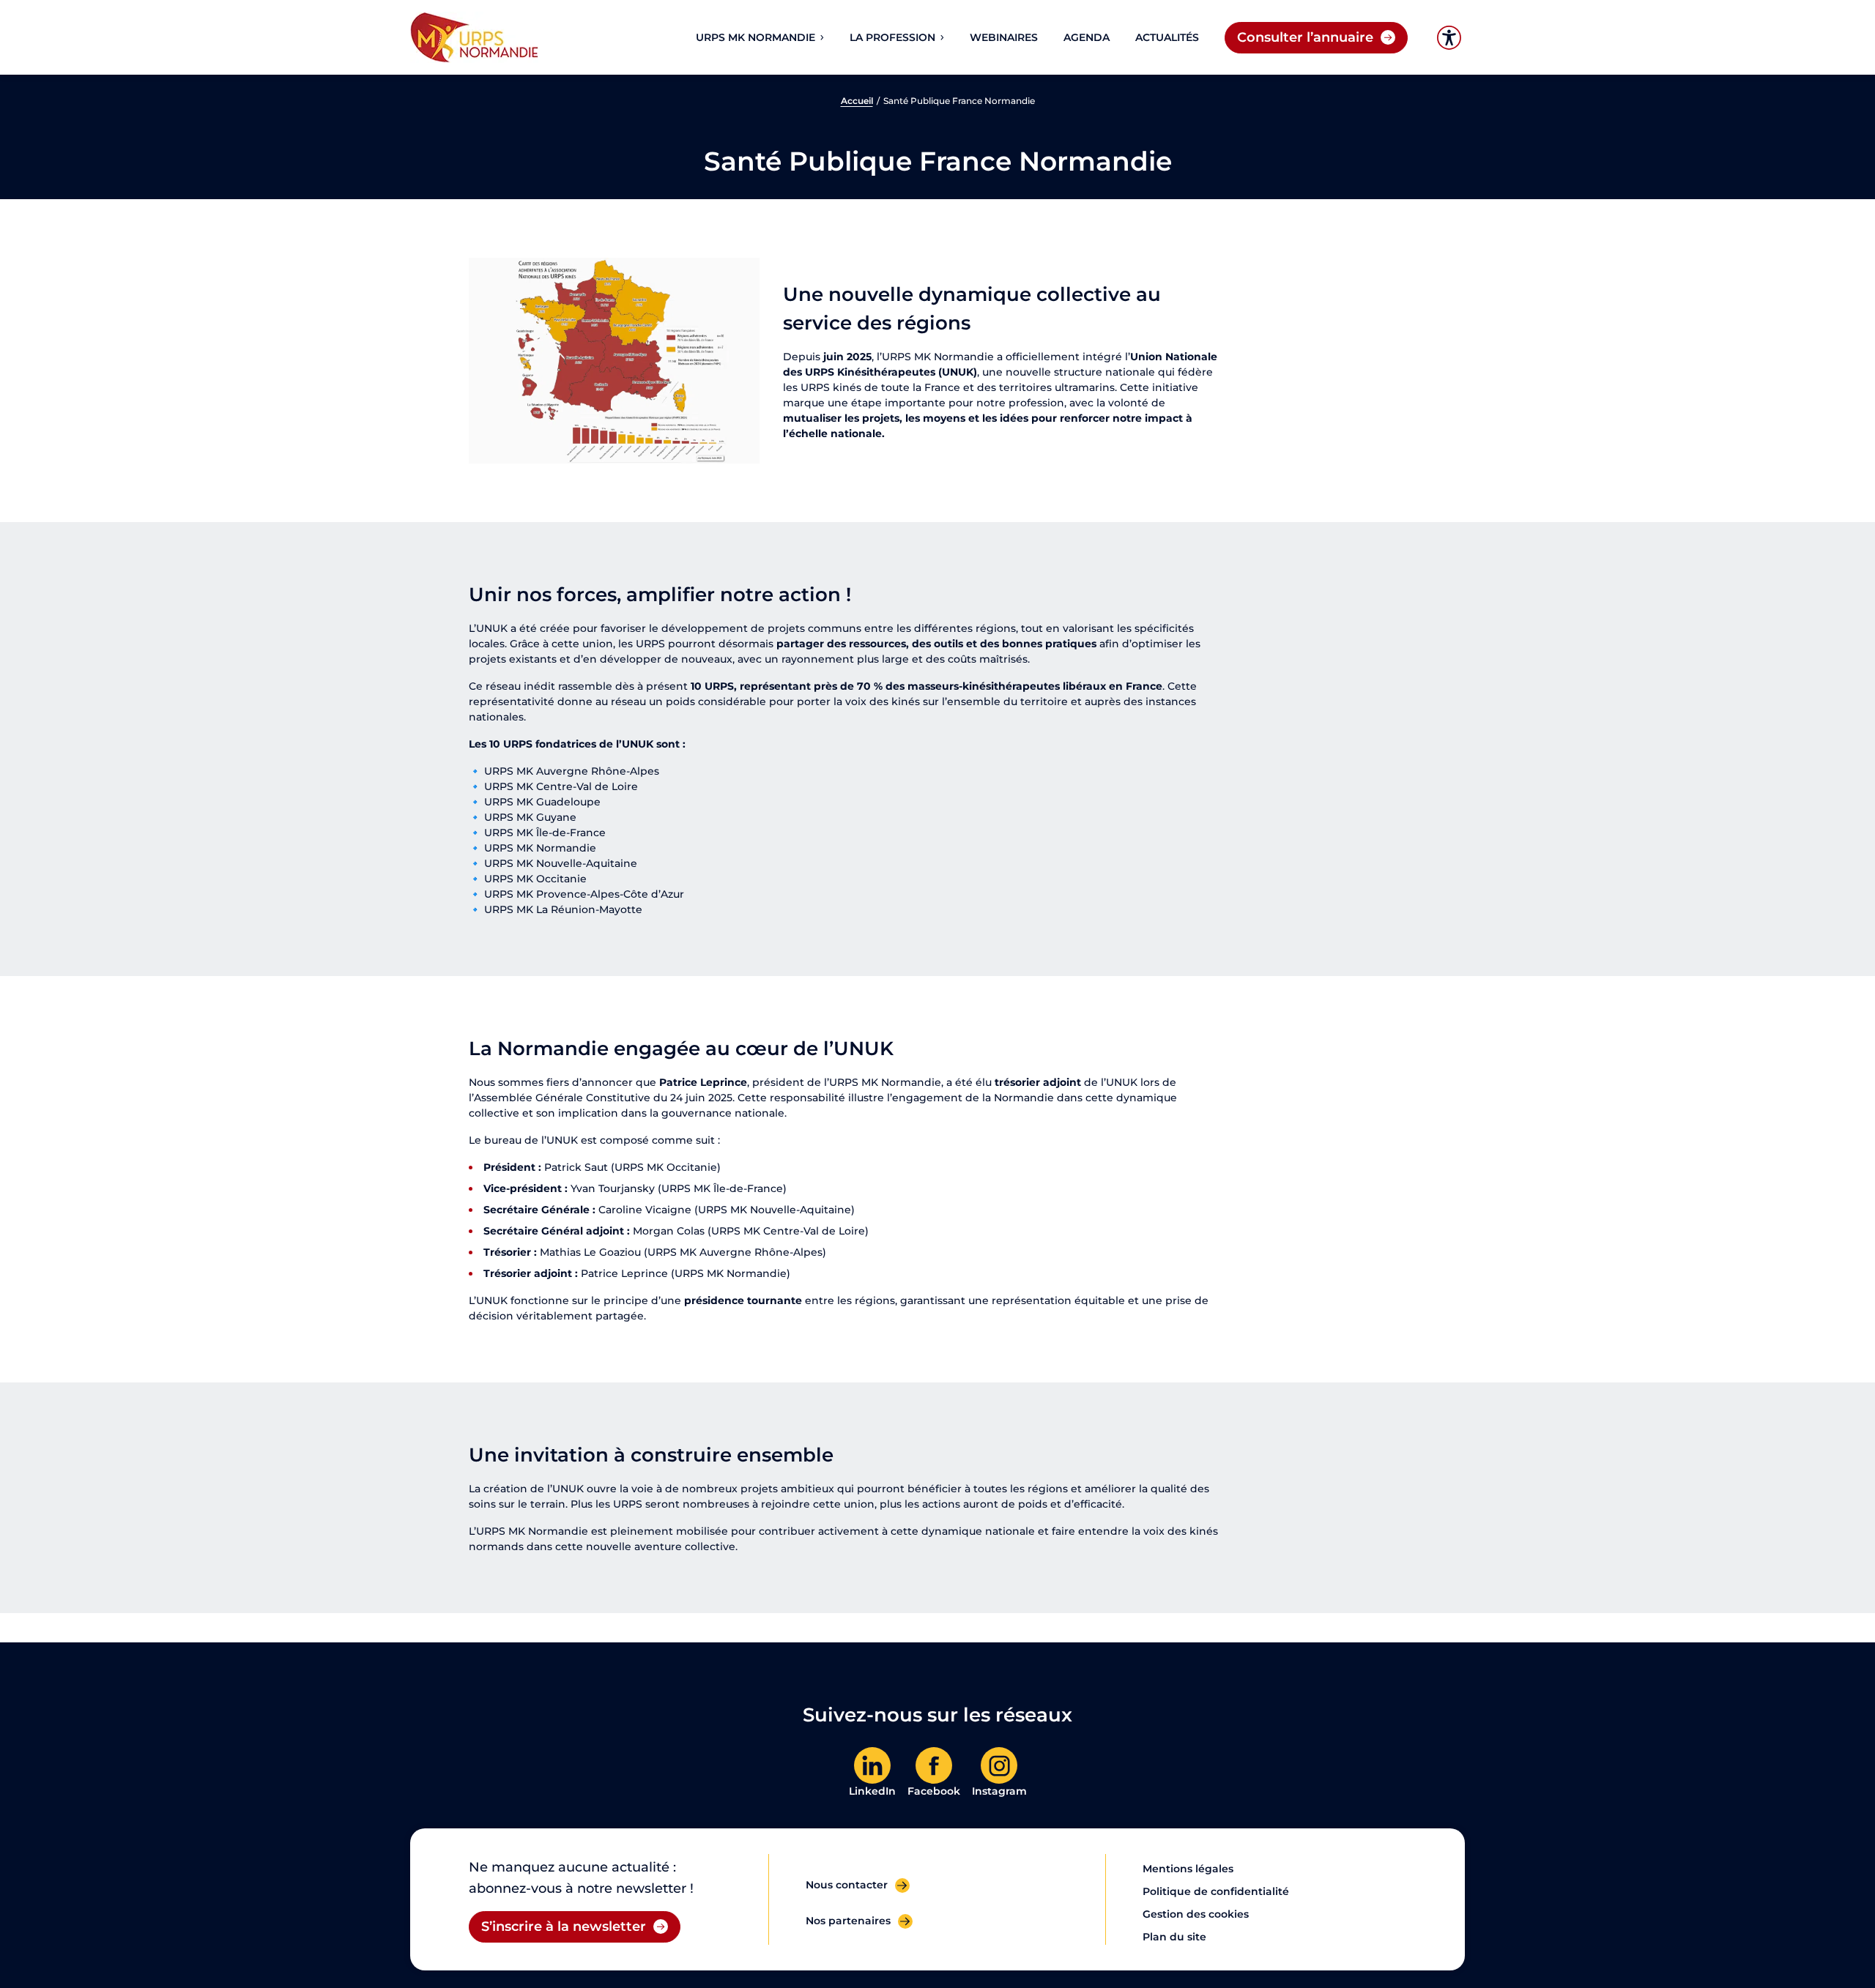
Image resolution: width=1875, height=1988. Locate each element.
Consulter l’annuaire (1305, 37)
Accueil (857, 101)
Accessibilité (1449, 38)
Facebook (934, 1791)
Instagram (999, 1791)
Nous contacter (847, 1885)
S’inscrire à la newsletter (564, 1926)
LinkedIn (872, 1791)
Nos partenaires (848, 1921)
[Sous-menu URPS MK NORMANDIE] (821, 37)
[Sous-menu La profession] (941, 37)
